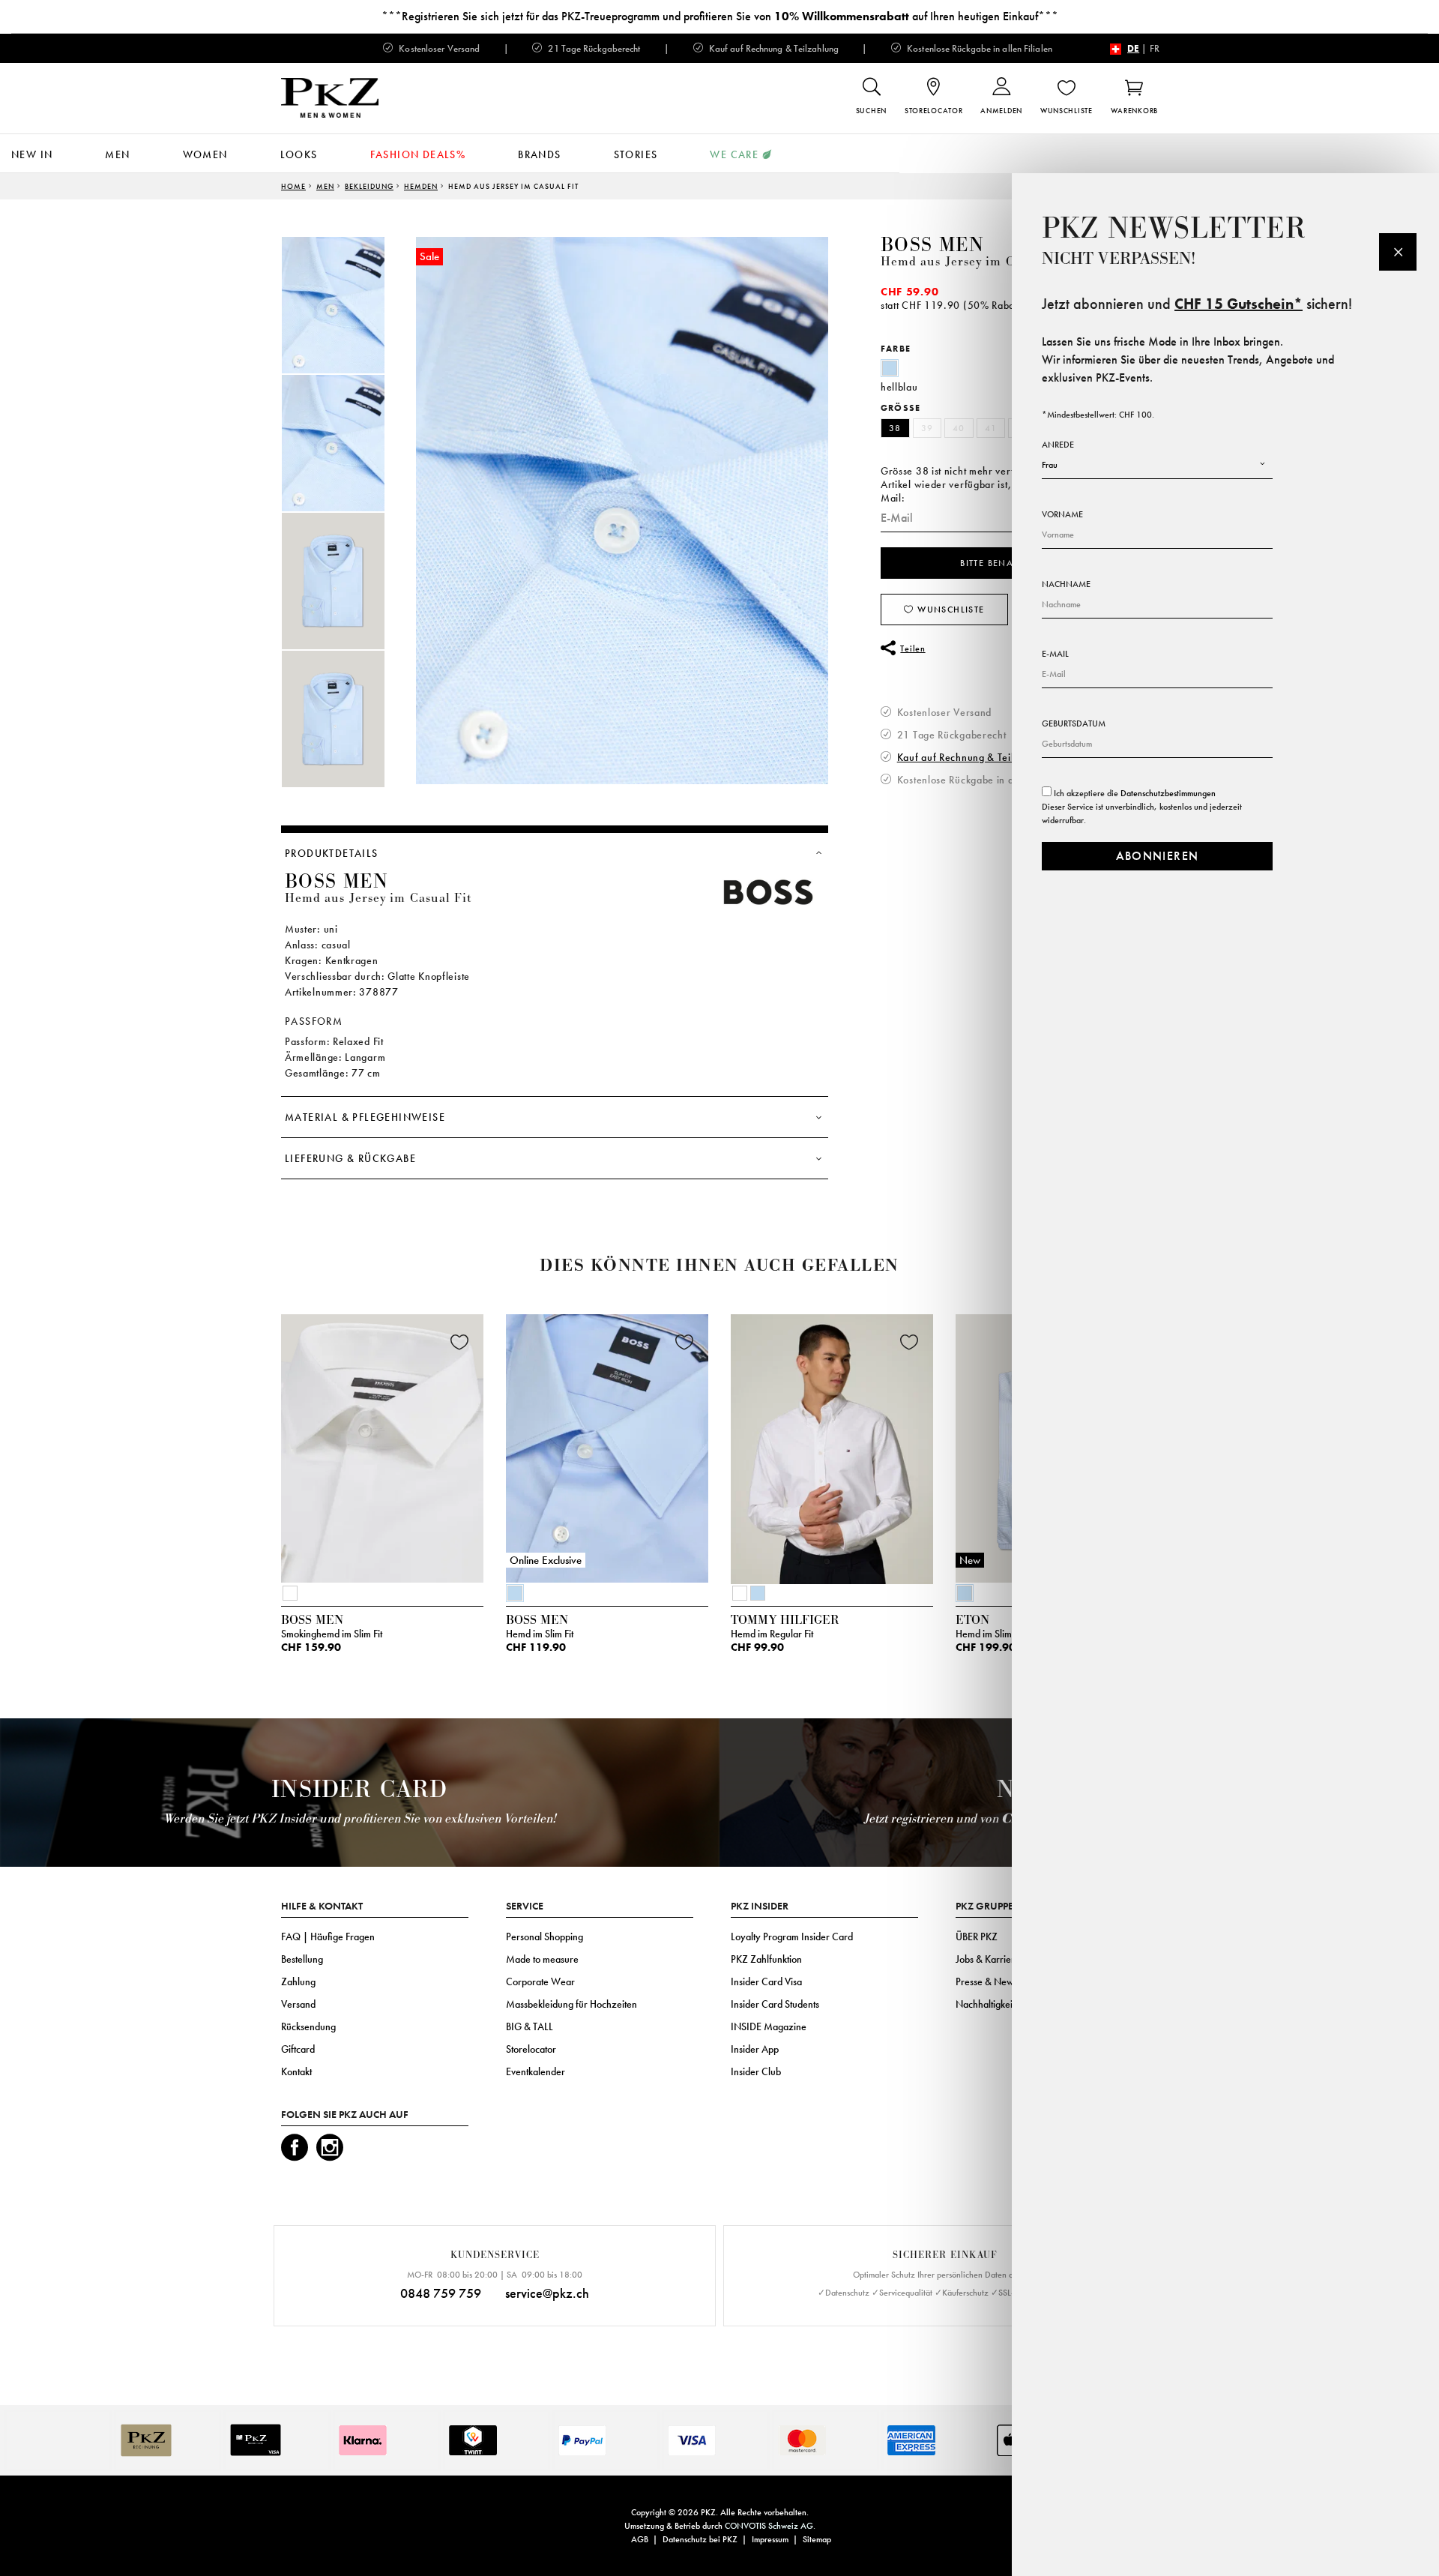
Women (205, 154)
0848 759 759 (441, 2293)
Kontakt (296, 2071)
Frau (1050, 465)
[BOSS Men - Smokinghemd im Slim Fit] (382, 1445)
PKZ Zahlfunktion (766, 1959)
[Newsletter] (1398, 252)
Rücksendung (308, 2026)
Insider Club (756, 2071)
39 (927, 428)
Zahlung (298, 1981)
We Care (734, 154)
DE (1133, 48)
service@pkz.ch (547, 2293)
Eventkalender (536, 2071)
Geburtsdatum (1074, 723)
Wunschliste (950, 610)
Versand (298, 2004)
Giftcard (298, 2049)
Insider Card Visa (766, 1981)
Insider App (755, 2049)
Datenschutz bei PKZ (700, 2539)
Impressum (770, 2539)
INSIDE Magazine (769, 2026)
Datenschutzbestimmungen (1168, 793)
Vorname (1062, 514)
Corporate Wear (540, 1981)
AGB (640, 2539)
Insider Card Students (775, 2004)
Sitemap (817, 2539)
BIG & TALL (530, 2026)
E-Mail (1055, 654)
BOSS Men (932, 245)
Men (117, 154)
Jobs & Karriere (988, 1959)
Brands (539, 154)
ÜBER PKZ (977, 1936)
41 (991, 428)
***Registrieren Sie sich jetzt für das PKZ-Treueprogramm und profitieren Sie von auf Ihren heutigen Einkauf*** (720, 16)
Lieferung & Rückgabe (350, 1158)
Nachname (1066, 584)
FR (1155, 48)
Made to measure (542, 1959)
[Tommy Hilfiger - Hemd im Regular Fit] (832, 1445)
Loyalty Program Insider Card (792, 1936)
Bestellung (302, 1959)
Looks (299, 154)
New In (32, 154)
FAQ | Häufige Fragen (328, 1936)
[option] (349, 305)
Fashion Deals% (418, 154)
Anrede (1058, 445)
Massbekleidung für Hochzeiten (571, 2004)
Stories (636, 154)
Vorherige (244, 1453)
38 (895, 428)
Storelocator (531, 2049)
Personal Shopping (544, 1936)
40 (959, 428)
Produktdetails (332, 853)
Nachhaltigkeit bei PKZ (1002, 2004)
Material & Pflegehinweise (365, 1117)
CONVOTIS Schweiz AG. (770, 2526)
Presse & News (987, 1981)
